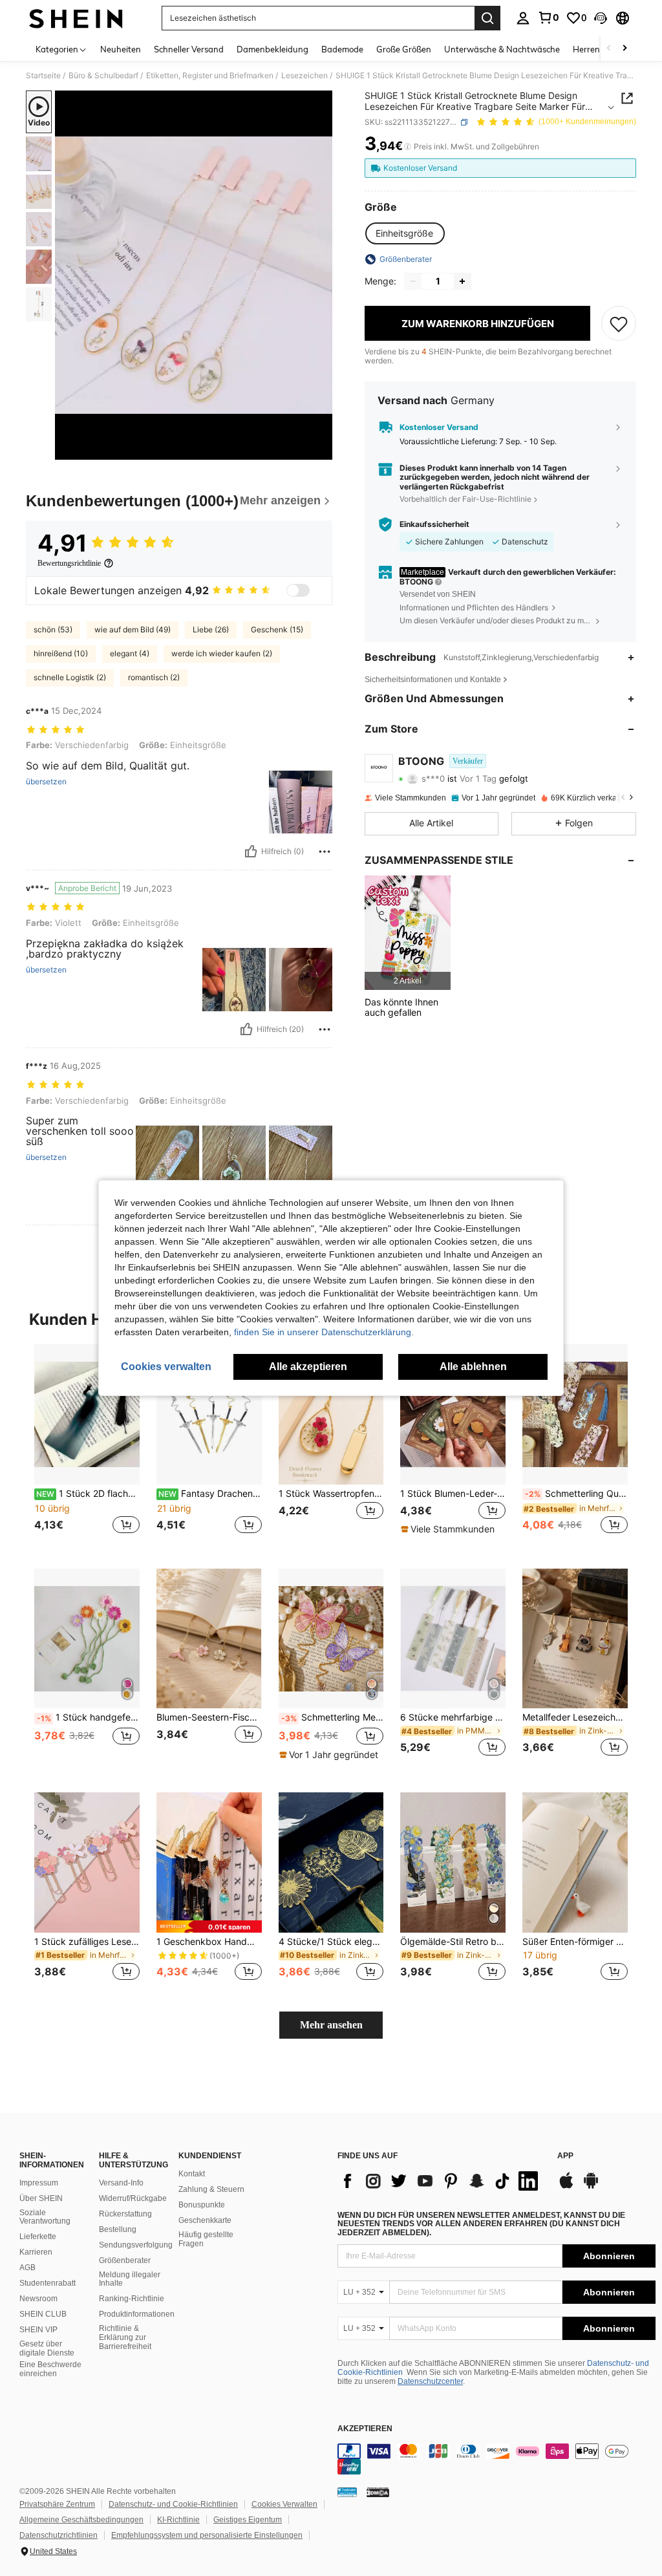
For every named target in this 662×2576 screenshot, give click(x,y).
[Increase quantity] (462, 281)
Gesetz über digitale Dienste (47, 2348)
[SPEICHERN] (619, 323)
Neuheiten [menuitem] (121, 49)
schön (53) (53, 629)
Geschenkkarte (205, 2220)
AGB (27, 2268)
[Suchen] (487, 18)
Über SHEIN (41, 2198)
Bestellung (118, 2229)
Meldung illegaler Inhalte (130, 2279)
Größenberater (125, 2260)
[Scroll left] (609, 49)
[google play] (591, 2187)
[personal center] (523, 18)
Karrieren (36, 2252)
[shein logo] (76, 18)
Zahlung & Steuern (211, 2189)
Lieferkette (38, 2237)
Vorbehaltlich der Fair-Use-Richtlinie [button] (465, 499)
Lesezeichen (304, 76)
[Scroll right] (625, 49)
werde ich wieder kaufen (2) (222, 653)
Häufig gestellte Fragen (206, 2239)
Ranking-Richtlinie (132, 2299)
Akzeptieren (365, 2429)
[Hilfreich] (251, 852)
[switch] (298, 590)
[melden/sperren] (325, 852)
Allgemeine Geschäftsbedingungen (81, 2520)
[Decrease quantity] (413, 281)
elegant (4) (130, 653)
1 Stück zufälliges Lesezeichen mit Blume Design (87, 1942)
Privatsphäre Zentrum (57, 2504)
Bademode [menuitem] (342, 49)
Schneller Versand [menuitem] (189, 49)
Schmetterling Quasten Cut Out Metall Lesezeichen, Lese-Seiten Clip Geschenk (576, 1494)
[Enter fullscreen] (321, 449)
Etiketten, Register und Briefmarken (210, 76)
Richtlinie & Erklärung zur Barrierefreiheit (125, 2337)
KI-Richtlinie (178, 2520)
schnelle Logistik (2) (70, 677)
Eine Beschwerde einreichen (50, 2369)
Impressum (39, 2183)
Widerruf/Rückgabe (133, 2198)
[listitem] (408, 933)
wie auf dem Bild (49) (133, 629)
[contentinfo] (496, 2459)
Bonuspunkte (202, 2205)
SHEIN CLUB (43, 2314)
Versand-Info (121, 2183)
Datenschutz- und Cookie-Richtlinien (173, 2504)
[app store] (566, 2187)
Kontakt (192, 2174)
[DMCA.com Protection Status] (378, 2492)
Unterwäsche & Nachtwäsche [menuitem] (502, 49)
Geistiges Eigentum (248, 2520)
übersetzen (46, 782)
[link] (548, 17)
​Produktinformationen (137, 2314)
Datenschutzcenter (430, 2381)
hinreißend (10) (61, 653)
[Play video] (194, 275)
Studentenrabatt (48, 2283)
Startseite (43, 76)
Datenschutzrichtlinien (59, 2535)
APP (565, 2156)
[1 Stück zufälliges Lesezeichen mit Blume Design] (87, 1862)
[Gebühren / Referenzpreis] (408, 147)
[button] (601, 18)
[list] (441, 2181)
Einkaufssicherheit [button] (434, 524)
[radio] (404, 233)
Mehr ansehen (331, 2025)
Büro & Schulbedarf (103, 76)
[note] (449, 1529)
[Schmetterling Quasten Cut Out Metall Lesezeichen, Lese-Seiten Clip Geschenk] (575, 1414)
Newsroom (38, 2299)
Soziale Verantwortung (45, 2217)
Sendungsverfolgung (136, 2245)
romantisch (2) (154, 677)
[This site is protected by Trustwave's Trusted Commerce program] (347, 2492)
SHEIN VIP (38, 2330)
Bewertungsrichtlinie (69, 563)
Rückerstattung (125, 2214)
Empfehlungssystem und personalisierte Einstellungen (207, 2535)
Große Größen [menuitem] (404, 49)
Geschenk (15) (277, 629)
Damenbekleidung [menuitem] (272, 49)
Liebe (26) (211, 629)
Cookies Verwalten (284, 2504)
